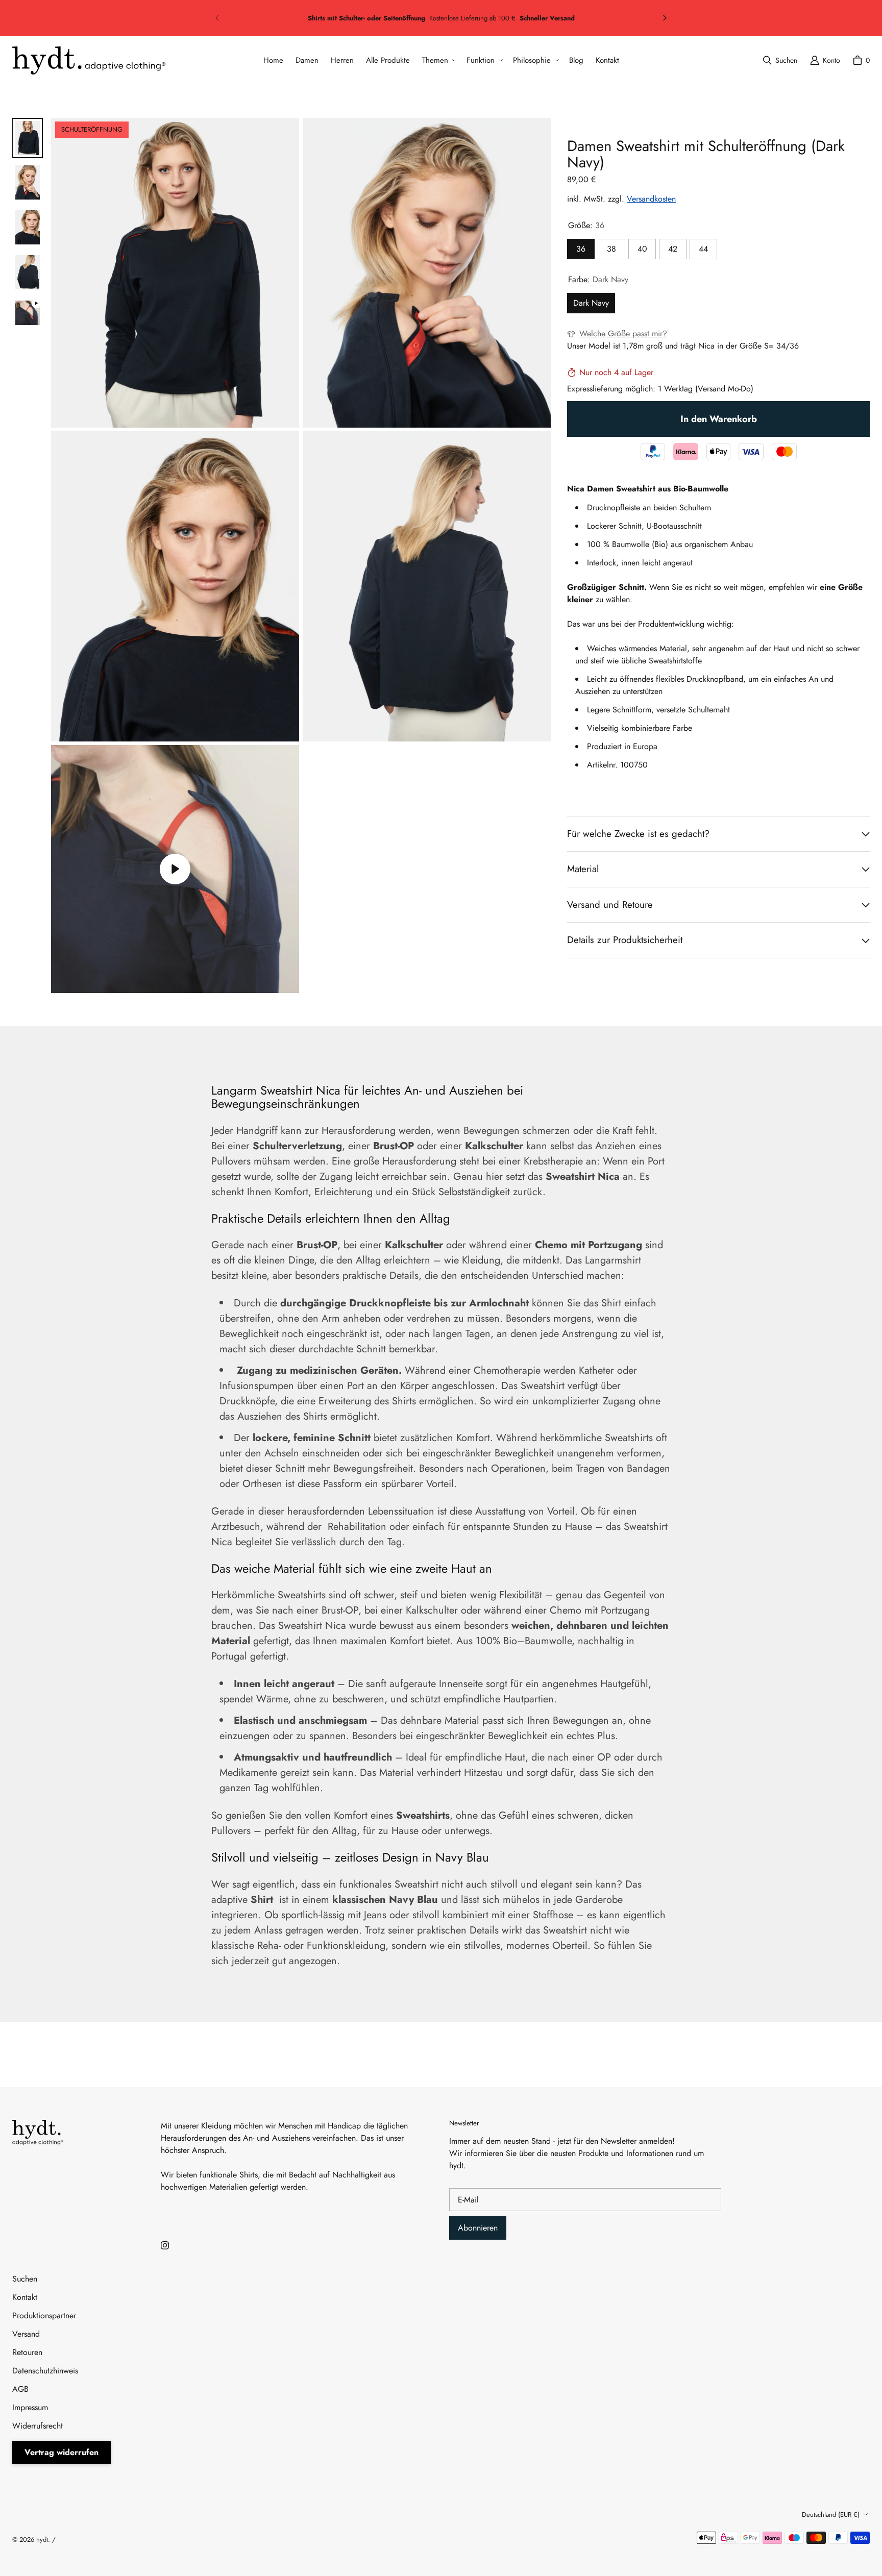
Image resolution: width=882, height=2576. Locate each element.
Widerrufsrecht (38, 2426)
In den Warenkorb (719, 419)
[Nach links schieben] (217, 18)
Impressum (30, 2407)
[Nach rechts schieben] (665, 18)
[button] (438, 60)
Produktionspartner (44, 2315)
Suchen (25, 2279)
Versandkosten (651, 199)
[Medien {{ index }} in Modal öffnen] (175, 273)
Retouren (27, 2352)
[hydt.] (89, 60)
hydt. (43, 2540)
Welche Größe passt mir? (623, 333)
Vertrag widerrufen (62, 2452)
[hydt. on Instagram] (165, 2245)
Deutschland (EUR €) (831, 2515)
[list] (301, 555)
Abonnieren (478, 2228)
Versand (26, 2334)
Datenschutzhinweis (45, 2371)
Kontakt (25, 2297)
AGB (20, 2389)
